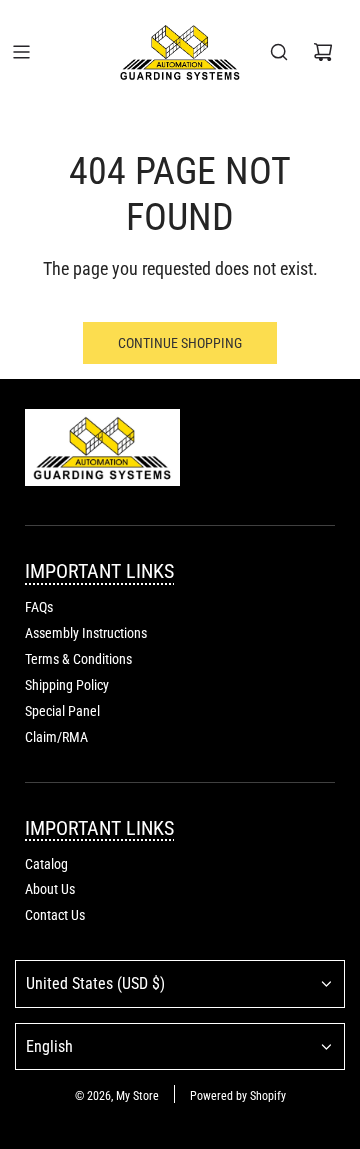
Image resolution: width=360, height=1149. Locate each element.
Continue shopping (180, 343)
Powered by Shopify (238, 1096)
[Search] (279, 52)
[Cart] (323, 52)
